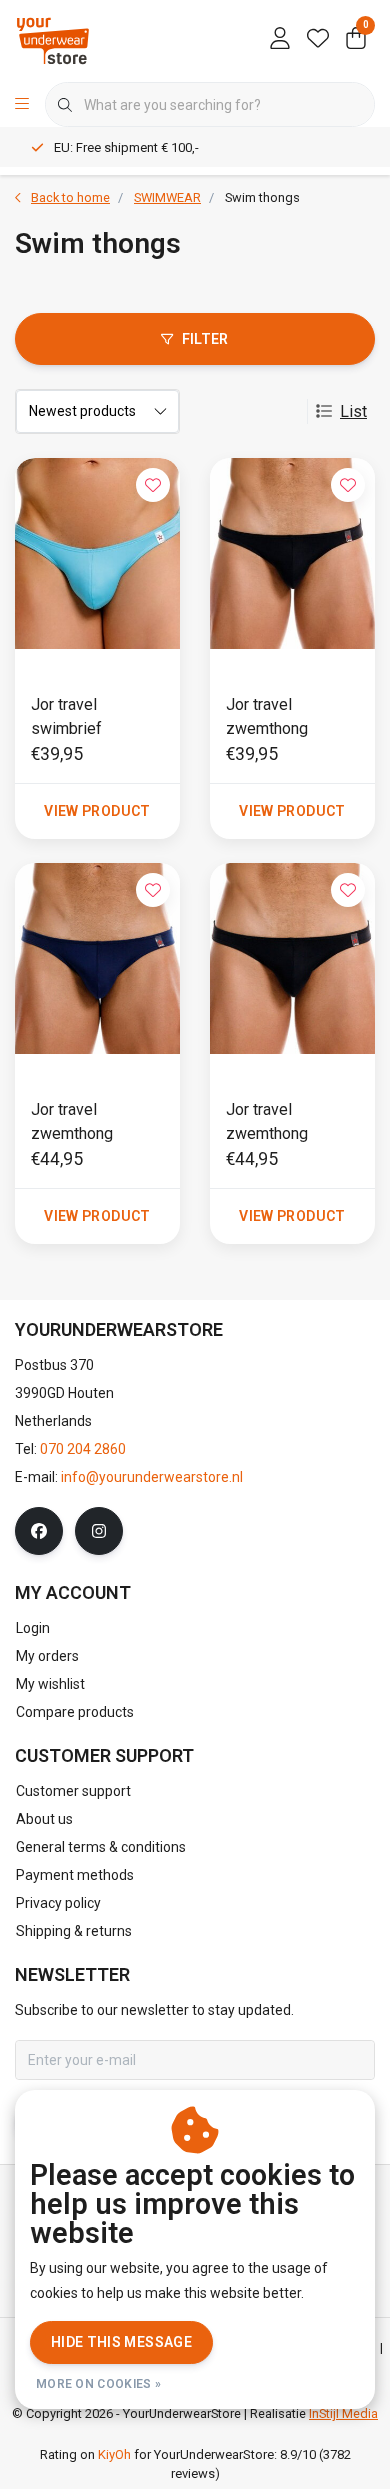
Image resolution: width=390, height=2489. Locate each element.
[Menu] (22, 105)
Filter (205, 339)
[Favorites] (318, 40)
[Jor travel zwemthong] (292, 553)
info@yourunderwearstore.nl (152, 1477)
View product (97, 811)
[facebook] (39, 1531)
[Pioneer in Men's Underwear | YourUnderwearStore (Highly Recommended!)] (53, 39)
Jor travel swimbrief (66, 716)
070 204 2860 (83, 1449)
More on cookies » (98, 2384)
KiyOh (114, 2454)
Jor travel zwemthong (267, 716)
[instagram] (99, 1531)
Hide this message (121, 2342)
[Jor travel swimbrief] (97, 553)
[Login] (280, 40)
